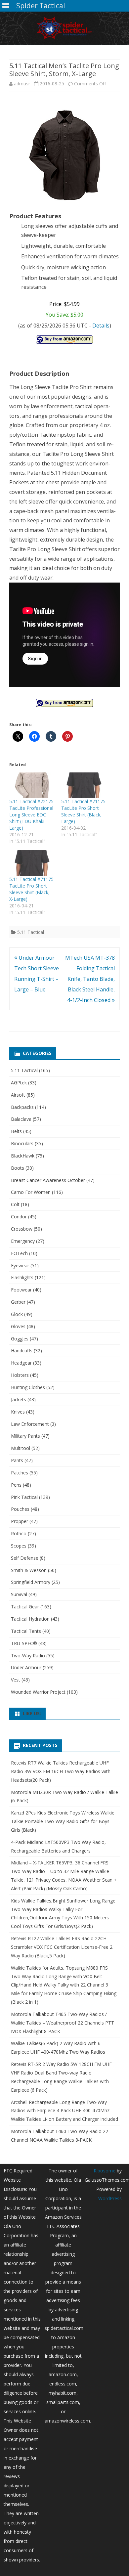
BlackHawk (23, 1156)
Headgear (21, 1363)
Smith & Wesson (29, 1570)
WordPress (110, 2198)
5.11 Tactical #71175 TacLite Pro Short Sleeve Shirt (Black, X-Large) (31, 889)
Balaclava (21, 1119)
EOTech (19, 1253)
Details (101, 326)
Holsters (20, 1375)
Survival (19, 1594)
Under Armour (26, 1667)
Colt (15, 1204)
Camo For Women (31, 1192)
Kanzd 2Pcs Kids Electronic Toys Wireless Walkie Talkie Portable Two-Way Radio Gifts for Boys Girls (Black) (63, 1821)
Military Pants (25, 1436)
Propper (20, 1521)
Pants (17, 1460)
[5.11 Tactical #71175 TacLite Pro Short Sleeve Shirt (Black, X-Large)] (32, 863)
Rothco (19, 1533)
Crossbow (22, 1229)
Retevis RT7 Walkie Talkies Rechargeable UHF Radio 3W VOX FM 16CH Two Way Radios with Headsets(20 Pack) (61, 1771)
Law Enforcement (30, 1424)
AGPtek (19, 1083)
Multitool (21, 1448)
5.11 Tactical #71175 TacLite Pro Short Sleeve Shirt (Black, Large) (83, 811)
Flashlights (22, 1277)
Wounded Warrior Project (38, 1692)
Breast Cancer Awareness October (48, 1180)
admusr (22, 84)
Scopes (19, 1546)
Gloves (18, 1326)
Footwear (21, 1290)
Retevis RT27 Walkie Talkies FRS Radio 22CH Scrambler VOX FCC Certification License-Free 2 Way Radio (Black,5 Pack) (62, 1947)
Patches (20, 1473)
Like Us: (32, 1713)
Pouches (20, 1509)
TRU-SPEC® (24, 1643)
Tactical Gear (25, 1607)
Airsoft (18, 1095)
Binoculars (22, 1143)
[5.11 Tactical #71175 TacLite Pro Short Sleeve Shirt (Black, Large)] (84, 785)
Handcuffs (22, 1351)
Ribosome (105, 2171)
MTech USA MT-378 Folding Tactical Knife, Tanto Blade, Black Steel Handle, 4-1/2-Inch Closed (90, 979)
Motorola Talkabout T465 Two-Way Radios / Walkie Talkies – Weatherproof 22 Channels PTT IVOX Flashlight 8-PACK (63, 2023)
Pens (16, 1485)
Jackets (19, 1399)
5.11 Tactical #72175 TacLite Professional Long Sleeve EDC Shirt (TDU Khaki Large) (31, 815)
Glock (17, 1314)
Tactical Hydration (30, 1619)
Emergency (23, 1241)
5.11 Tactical (31, 932)
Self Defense (25, 1558)
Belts (16, 1131)
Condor (19, 1217)
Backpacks (22, 1107)
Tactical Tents (26, 1631)
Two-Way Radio (28, 1656)
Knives (18, 1412)
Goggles (20, 1339)
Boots (18, 1168)
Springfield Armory (31, 1582)
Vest (16, 1680)
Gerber (18, 1302)
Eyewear (20, 1266)
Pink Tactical (24, 1497)
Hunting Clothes (28, 1387)
